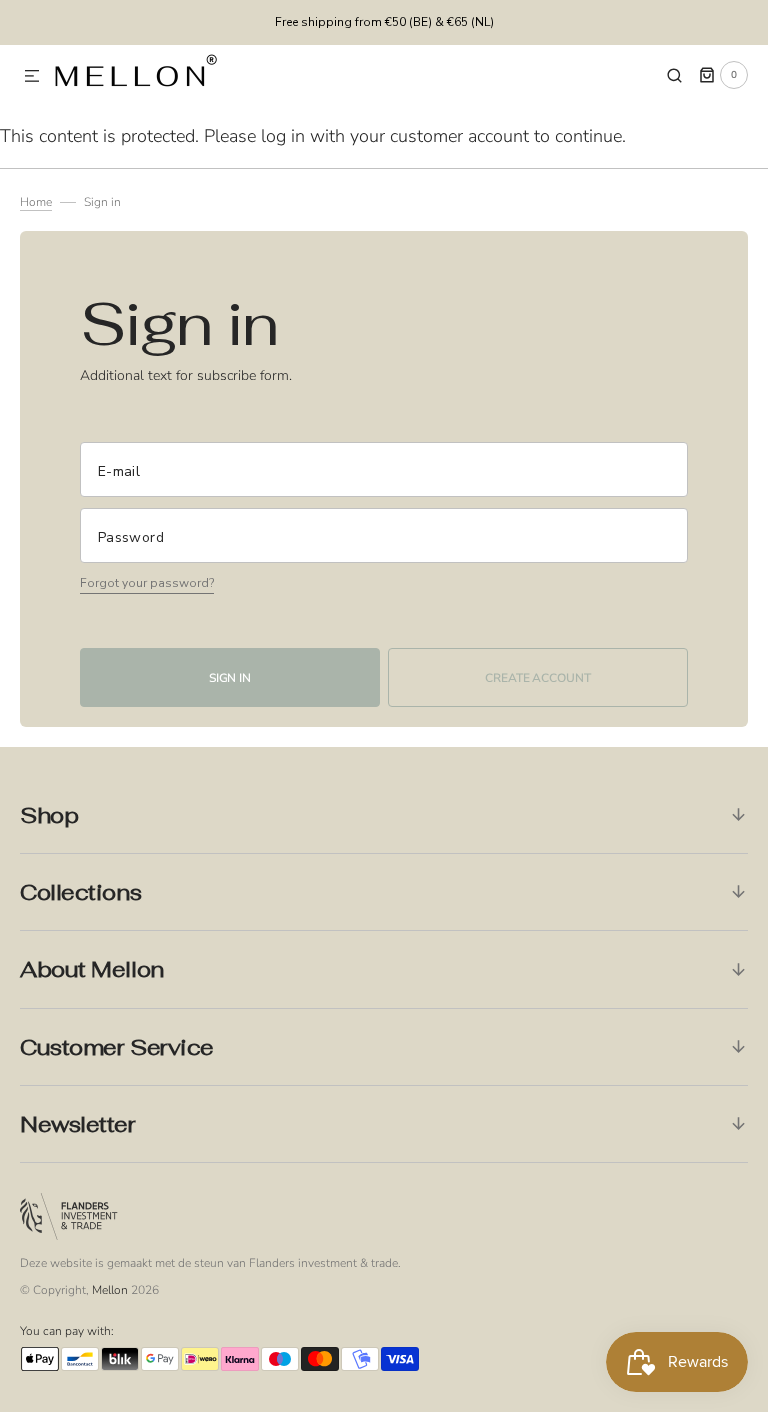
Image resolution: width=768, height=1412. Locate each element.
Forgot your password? (147, 583)
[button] (32, 77)
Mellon (110, 1290)
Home (36, 202)
